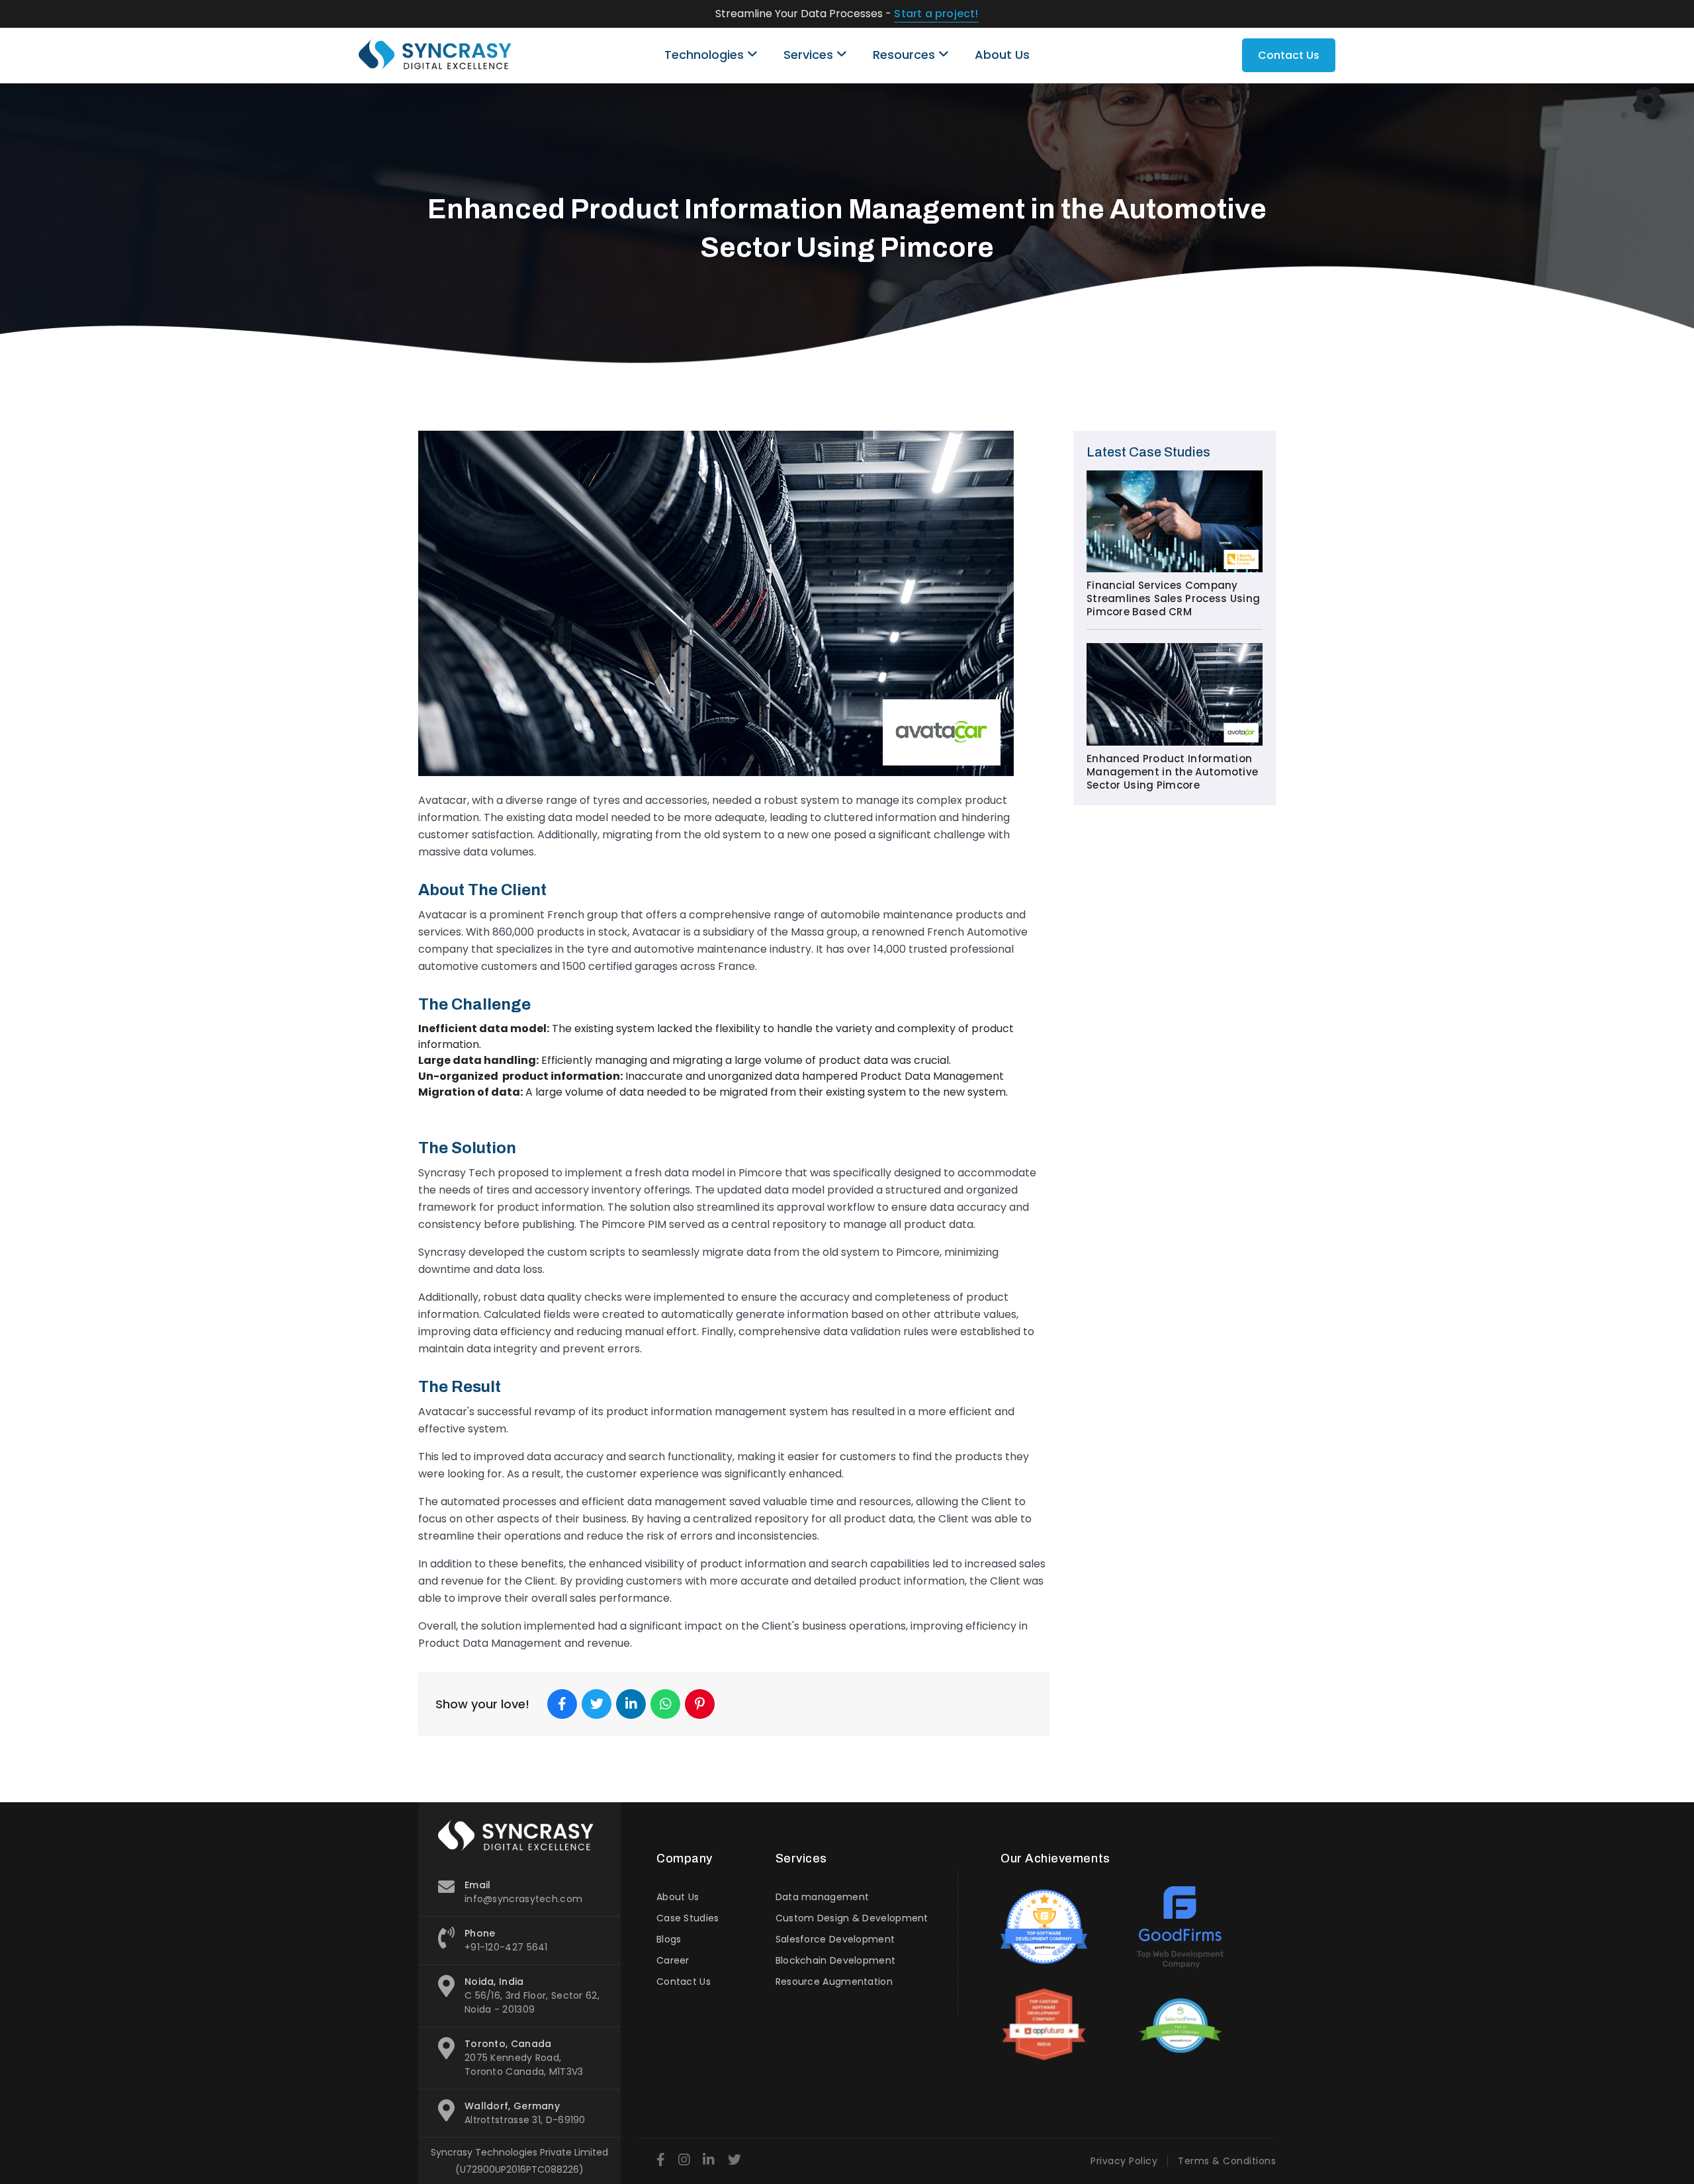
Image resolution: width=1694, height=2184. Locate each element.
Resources (906, 55)
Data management (823, 1897)
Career (673, 1960)
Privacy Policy (1124, 2161)
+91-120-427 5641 (506, 1947)
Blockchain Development (836, 1960)
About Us (1002, 55)
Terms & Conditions (1227, 2161)
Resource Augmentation (834, 1982)
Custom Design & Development (852, 1918)
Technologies (706, 55)
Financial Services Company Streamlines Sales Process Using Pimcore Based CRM (1173, 599)
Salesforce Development (835, 1939)
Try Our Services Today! (963, 14)
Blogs (669, 1939)
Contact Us (1289, 55)
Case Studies (688, 1918)
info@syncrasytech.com (523, 1899)
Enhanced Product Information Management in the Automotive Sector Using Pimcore (1172, 772)
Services (810, 55)
